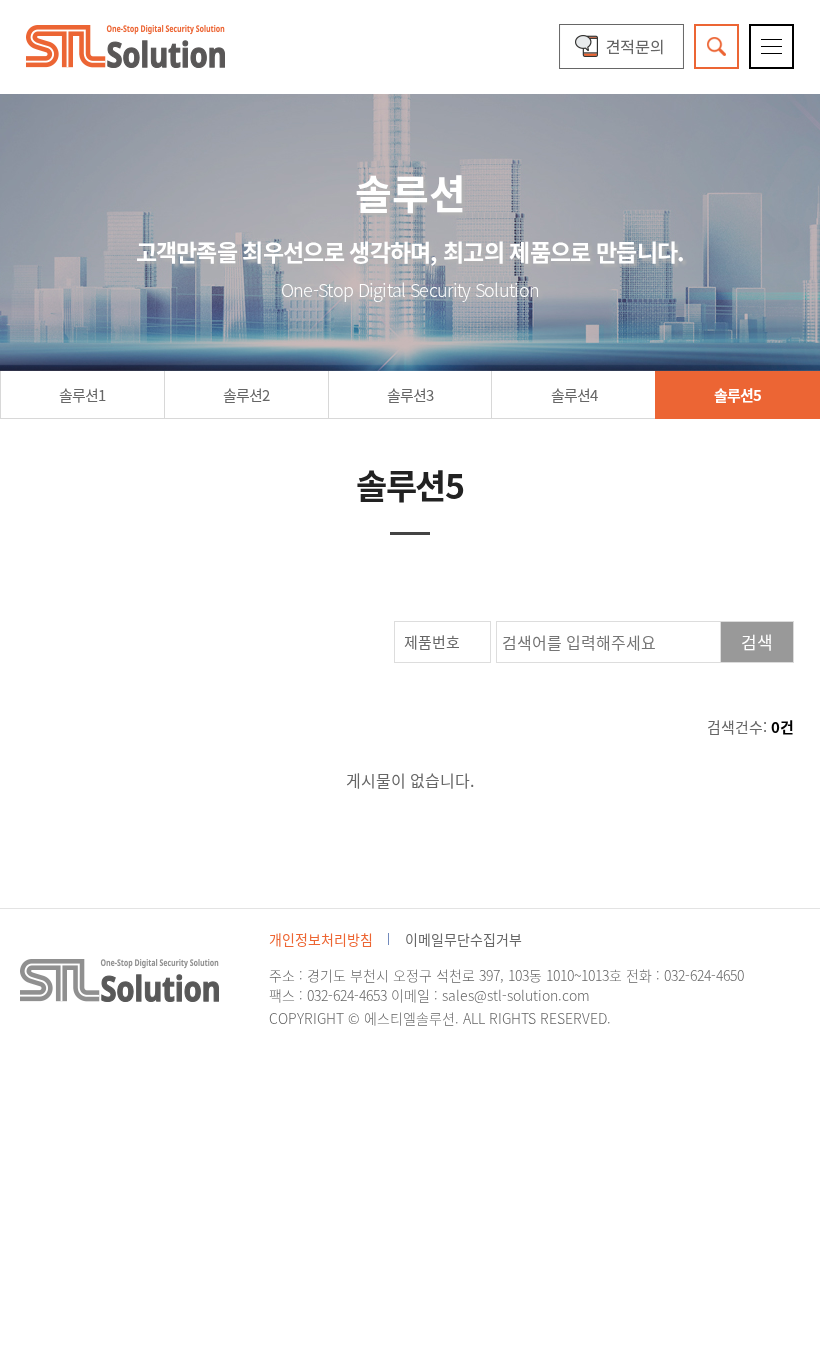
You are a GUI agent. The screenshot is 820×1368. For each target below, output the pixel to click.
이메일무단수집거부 (463, 939)
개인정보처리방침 (321, 939)
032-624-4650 (704, 975)
